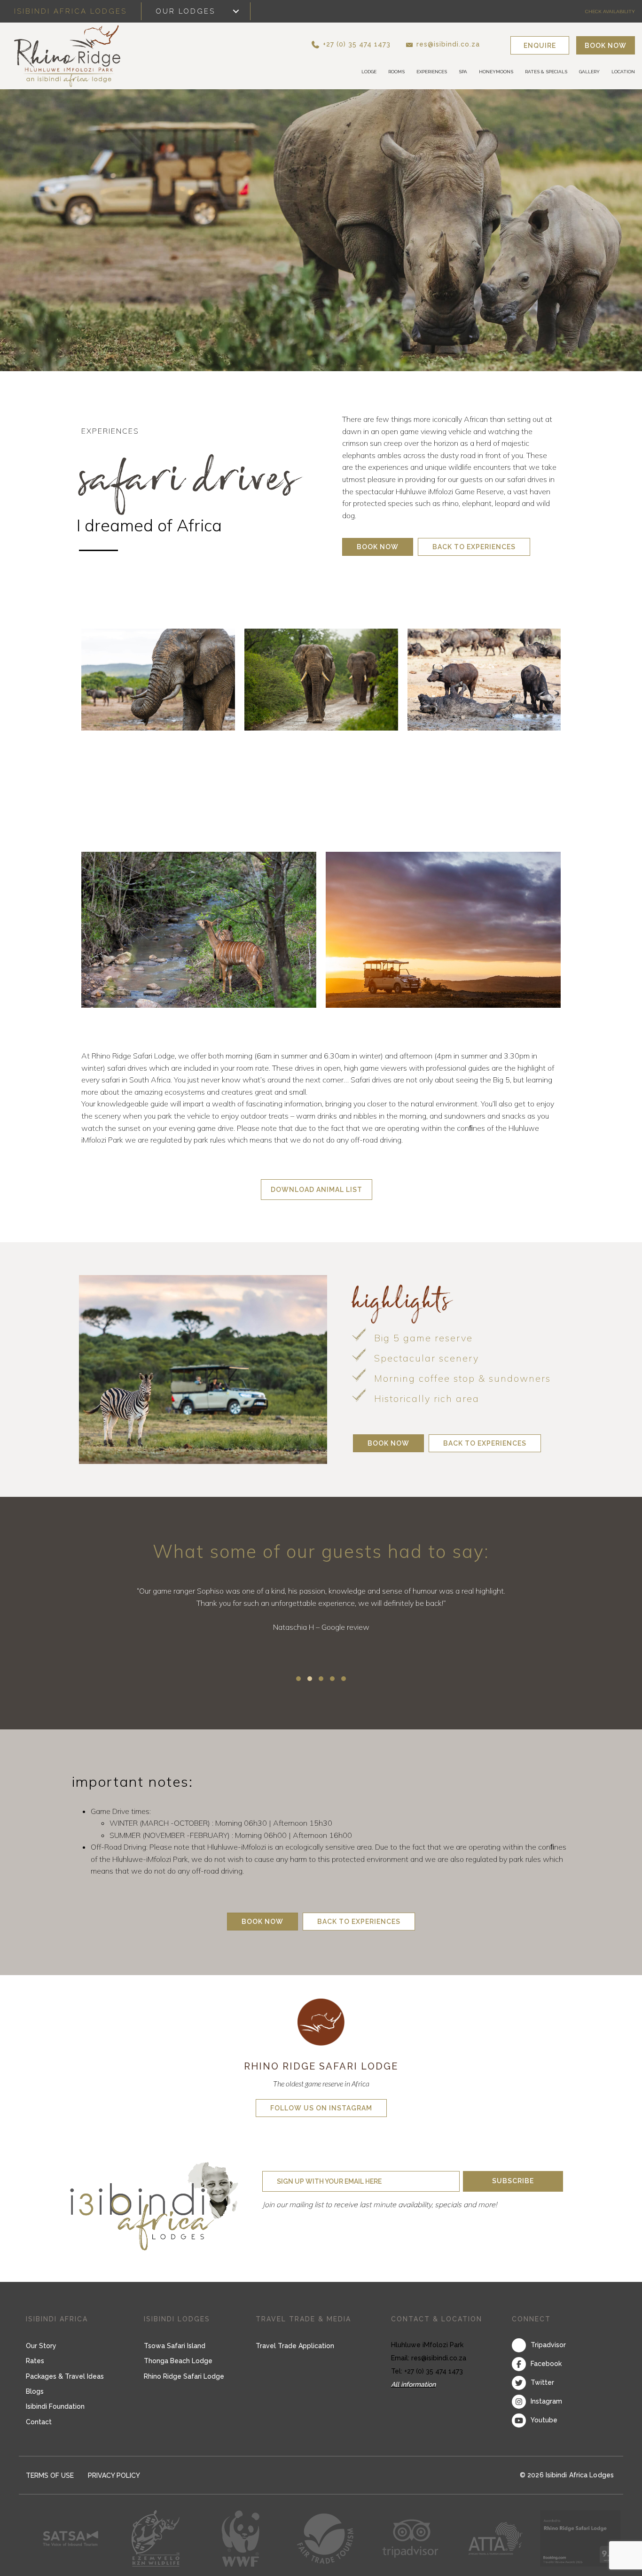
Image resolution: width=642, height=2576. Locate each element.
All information (413, 2384)
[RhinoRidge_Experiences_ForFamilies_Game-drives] (321, 791)
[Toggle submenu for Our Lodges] (236, 12)
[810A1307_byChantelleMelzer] (199, 930)
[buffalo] (484, 680)
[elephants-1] (321, 680)
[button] (367, 44)
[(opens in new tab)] (321, 2021)
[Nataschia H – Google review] (321, 1621)
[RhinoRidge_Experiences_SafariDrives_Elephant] (158, 680)
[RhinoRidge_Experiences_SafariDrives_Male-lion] (484, 791)
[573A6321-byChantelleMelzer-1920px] (158, 791)
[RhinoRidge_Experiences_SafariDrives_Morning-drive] (443, 930)
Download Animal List (317, 1190)
